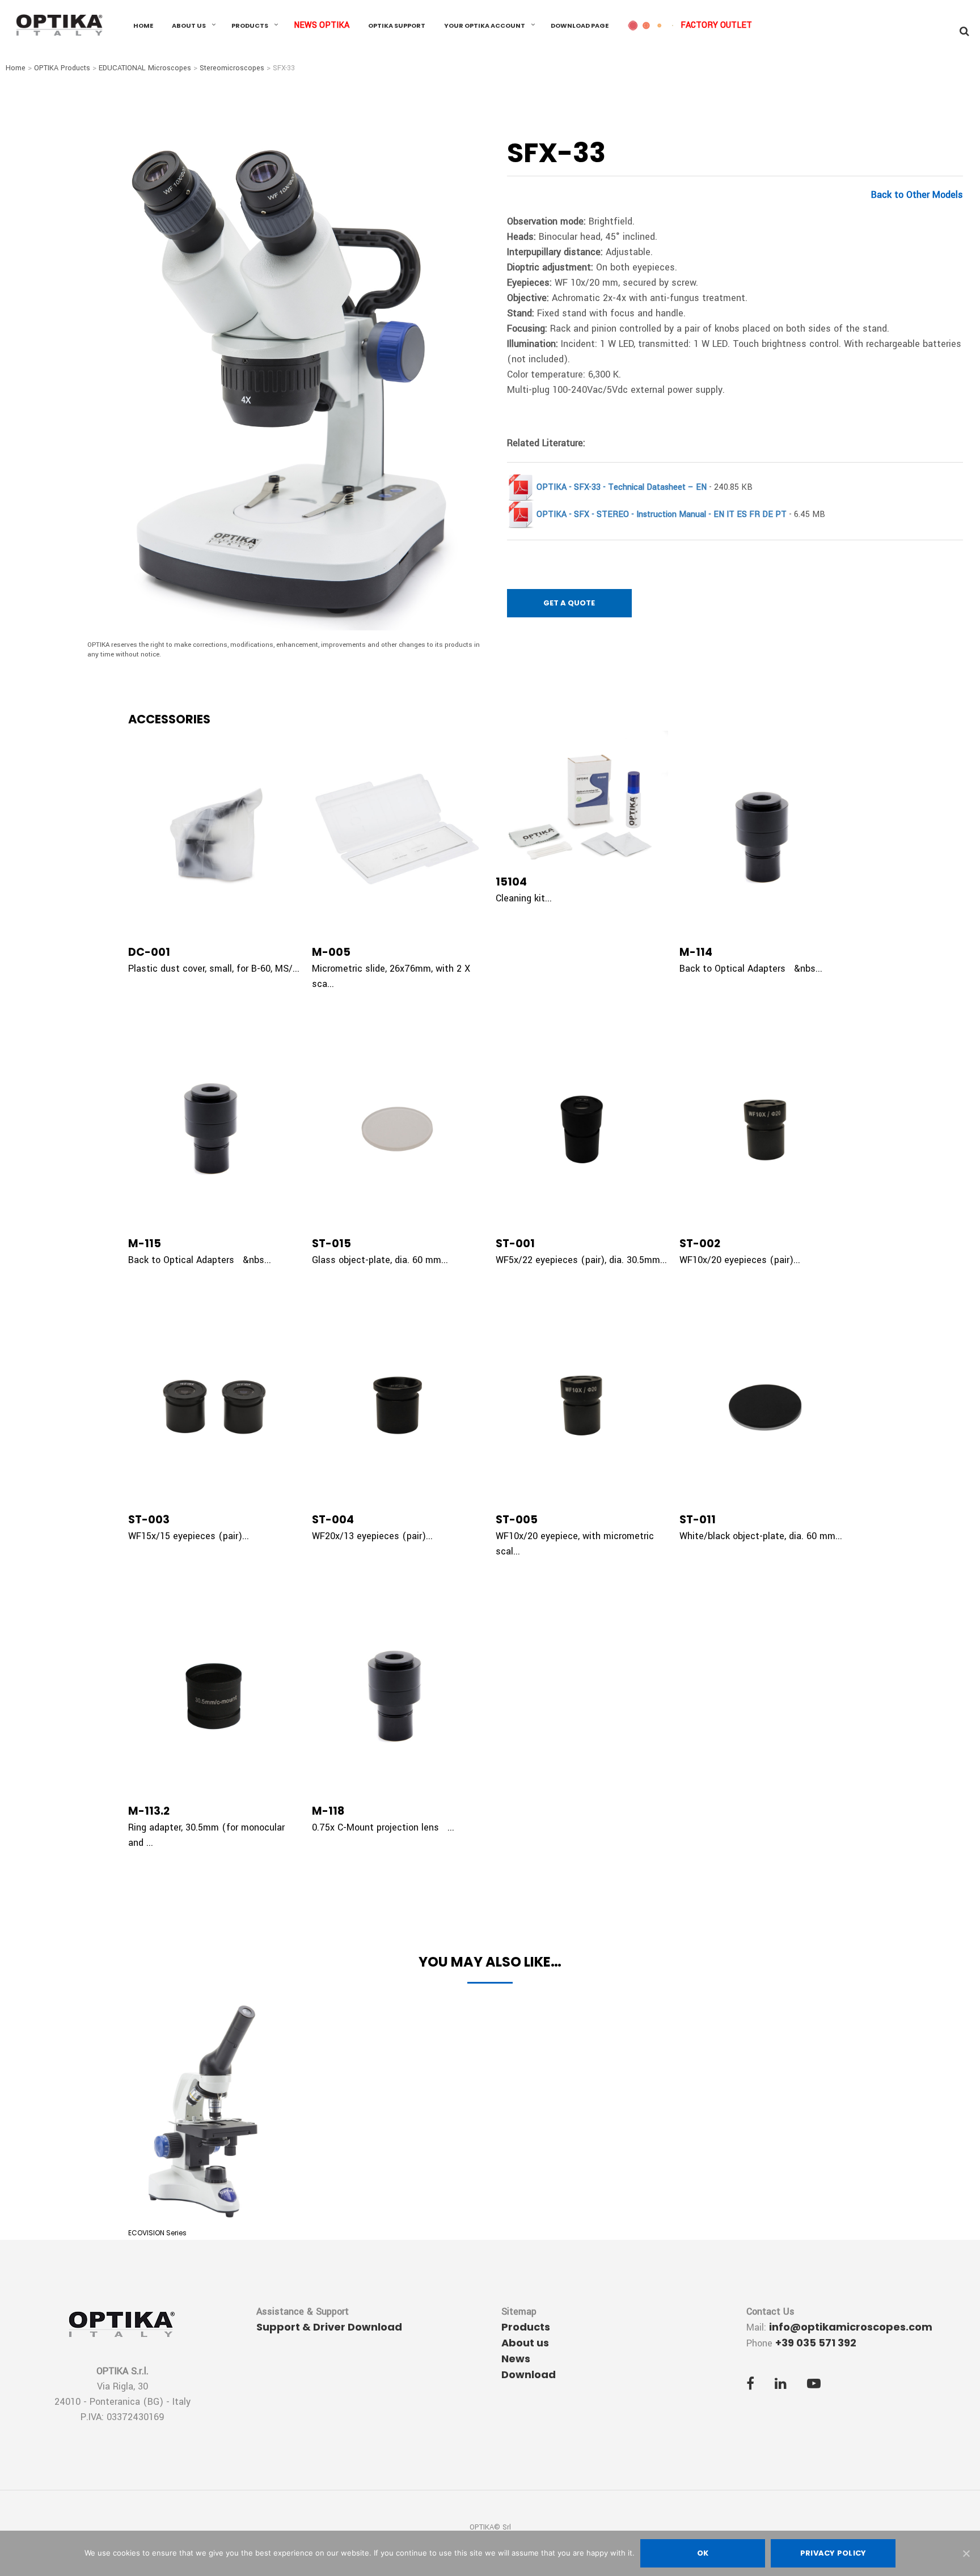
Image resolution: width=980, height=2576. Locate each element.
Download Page (580, 26)
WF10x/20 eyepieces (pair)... (740, 1260)
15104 (511, 882)
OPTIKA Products (62, 68)
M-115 (145, 1243)
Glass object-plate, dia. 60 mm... (380, 1260)
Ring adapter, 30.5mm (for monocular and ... (206, 1835)
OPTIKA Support (397, 26)
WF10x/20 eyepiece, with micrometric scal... (575, 1544)
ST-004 (333, 1520)
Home (143, 26)
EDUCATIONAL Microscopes (145, 68)
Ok (703, 2553)
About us (189, 26)
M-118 (328, 1811)
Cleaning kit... (524, 898)
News (516, 2359)
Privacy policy (833, 2553)
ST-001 (515, 1243)
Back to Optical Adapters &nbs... (751, 969)
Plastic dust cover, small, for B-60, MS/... (214, 969)
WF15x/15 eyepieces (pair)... (189, 1536)
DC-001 (149, 952)
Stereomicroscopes (232, 68)
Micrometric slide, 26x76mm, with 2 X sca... (391, 976)
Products (250, 26)
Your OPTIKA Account (485, 26)
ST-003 (149, 1520)
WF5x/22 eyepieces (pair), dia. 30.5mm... (581, 1260)
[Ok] (966, 2553)
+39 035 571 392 (816, 2343)
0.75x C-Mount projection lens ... (383, 1827)
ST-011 (698, 1520)
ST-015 (331, 1243)
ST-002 (700, 1243)
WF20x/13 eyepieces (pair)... (372, 1536)
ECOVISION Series (157, 2233)
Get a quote (569, 603)
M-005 (331, 952)
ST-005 (517, 1520)
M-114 (696, 952)
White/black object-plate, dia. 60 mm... (761, 1536)
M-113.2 (149, 1811)
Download (529, 2374)
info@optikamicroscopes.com (851, 2327)
